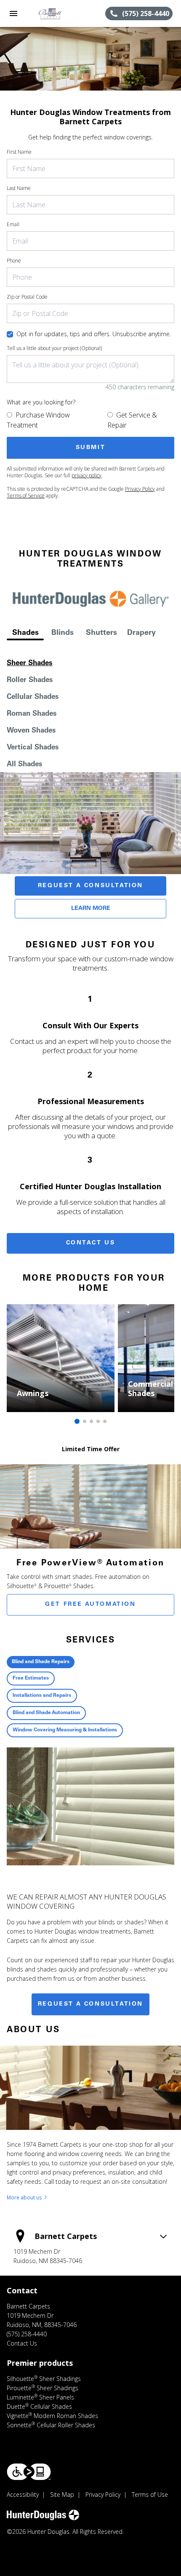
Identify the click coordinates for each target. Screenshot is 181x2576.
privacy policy (87, 475)
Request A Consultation (90, 886)
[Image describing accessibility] (29, 2472)
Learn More (91, 909)
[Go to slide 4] (98, 1421)
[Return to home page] (52, 13)
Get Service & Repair (132, 420)
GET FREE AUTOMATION (90, 1605)
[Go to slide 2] (85, 1421)
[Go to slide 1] (77, 1421)
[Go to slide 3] (91, 1421)
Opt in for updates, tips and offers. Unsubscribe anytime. (94, 334)
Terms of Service (26, 496)
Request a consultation (90, 2004)
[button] (13, 13)
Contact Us (91, 1243)
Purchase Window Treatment (38, 420)
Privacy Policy (140, 489)
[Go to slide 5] (105, 1421)
